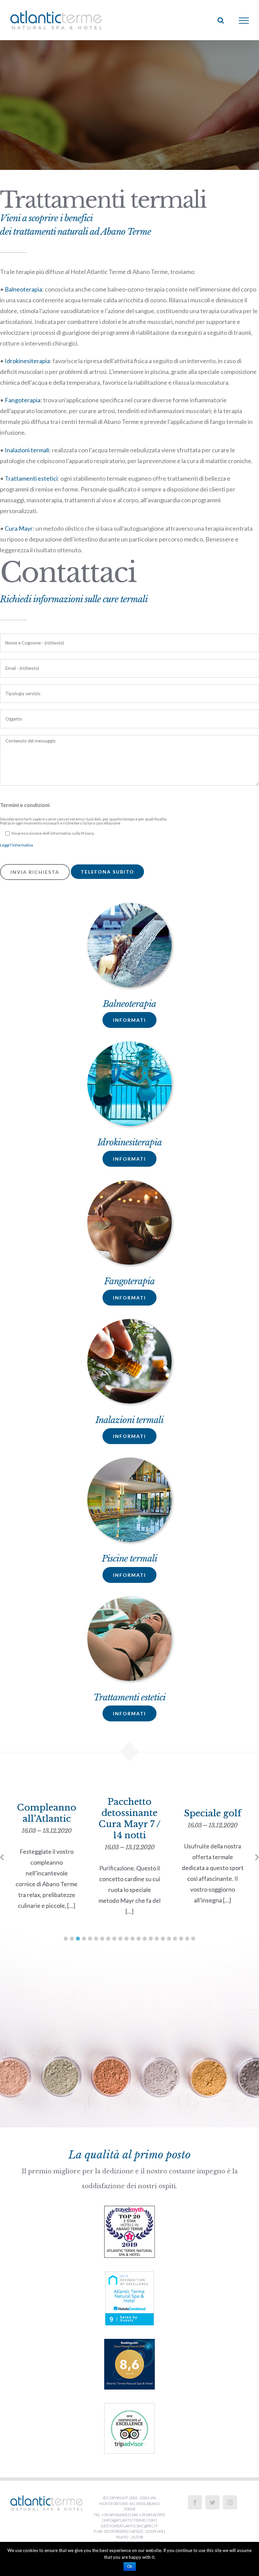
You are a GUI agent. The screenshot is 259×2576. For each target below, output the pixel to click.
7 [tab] (102, 1939)
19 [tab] (175, 1939)
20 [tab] (181, 1939)
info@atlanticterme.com (129, 2520)
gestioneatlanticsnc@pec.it (129, 2526)
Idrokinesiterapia (27, 361)
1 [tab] (66, 1939)
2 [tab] (72, 1939)
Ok (130, 2567)
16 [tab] (157, 1939)
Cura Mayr (19, 528)
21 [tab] (187, 1939)
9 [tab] (114, 1939)
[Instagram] (230, 2502)
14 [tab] (145, 1939)
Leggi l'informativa (17, 845)
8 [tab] (108, 1939)
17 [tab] (163, 1939)
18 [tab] (169, 1939)
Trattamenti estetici (31, 478)
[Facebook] (195, 2502)
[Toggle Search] (221, 20)
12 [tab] (133, 1939)
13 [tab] (139, 1939)
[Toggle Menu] (244, 21)
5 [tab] (90, 1939)
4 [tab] (84, 1939)
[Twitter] (212, 2502)
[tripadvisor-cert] (129, 2409)
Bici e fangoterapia (213, 1829)
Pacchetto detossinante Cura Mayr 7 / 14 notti (47, 1824)
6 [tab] (96, 1939)
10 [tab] (120, 1939)
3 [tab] (78, 1939)
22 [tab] (193, 1939)
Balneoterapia (23, 289)
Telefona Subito (107, 872)
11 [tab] (126, 1939)
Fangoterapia (23, 400)
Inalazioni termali (27, 450)
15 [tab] (151, 1939)
